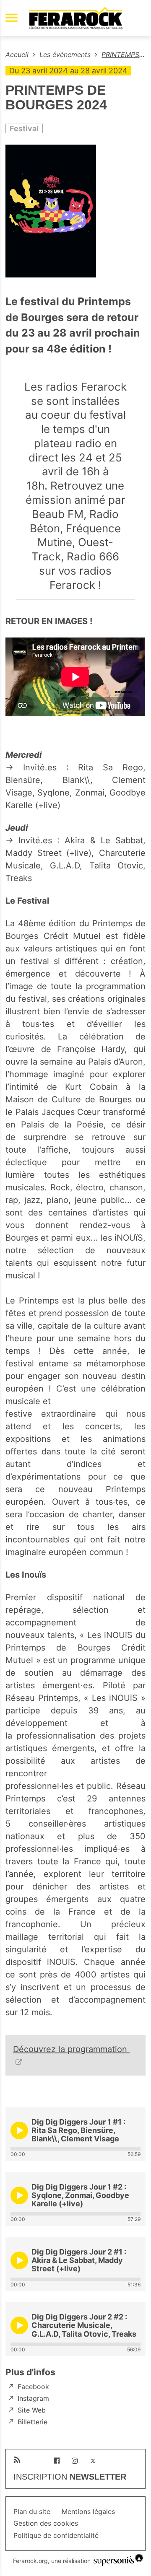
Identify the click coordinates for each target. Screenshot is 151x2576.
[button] (19, 2130)
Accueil (18, 54)
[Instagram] (75, 2461)
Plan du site (32, 2512)
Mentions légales (88, 2512)
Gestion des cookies (46, 2523)
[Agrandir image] (75, 212)
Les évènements (66, 54)
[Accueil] (75, 18)
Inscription (70, 2477)
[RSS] (17, 2460)
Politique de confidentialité (56, 2536)
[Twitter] (93, 2461)
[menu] (12, 18)
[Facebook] (56, 2461)
